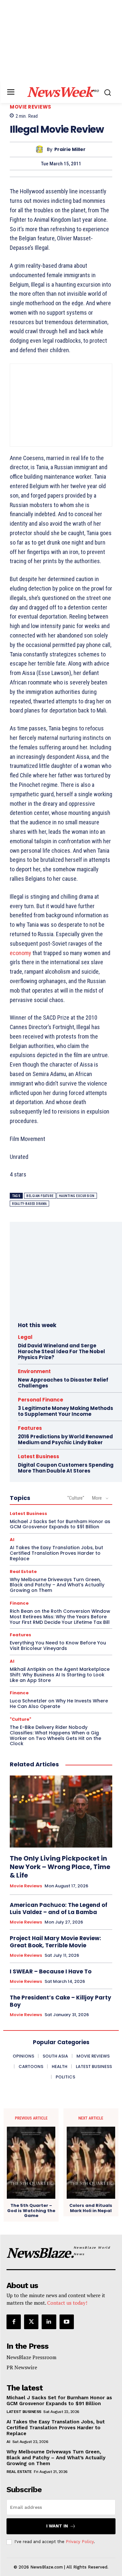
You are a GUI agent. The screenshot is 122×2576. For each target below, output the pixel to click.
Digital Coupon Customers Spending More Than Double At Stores (66, 1468)
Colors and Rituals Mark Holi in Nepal (91, 2208)
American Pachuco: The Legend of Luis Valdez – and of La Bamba (59, 1909)
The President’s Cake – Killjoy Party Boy (61, 2001)
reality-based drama (29, 1204)
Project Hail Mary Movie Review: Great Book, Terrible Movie (55, 1942)
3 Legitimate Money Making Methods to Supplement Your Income (66, 1411)
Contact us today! (67, 2303)
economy (20, 953)
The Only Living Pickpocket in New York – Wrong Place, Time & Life (60, 1867)
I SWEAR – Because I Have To (51, 1971)
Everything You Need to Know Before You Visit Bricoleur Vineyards (58, 1646)
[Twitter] (31, 2322)
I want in (57, 2526)
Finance (19, 1603)
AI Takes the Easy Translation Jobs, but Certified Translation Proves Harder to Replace (56, 1553)
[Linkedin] (49, 2322)
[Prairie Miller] (41, 150)
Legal (25, 1337)
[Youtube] (67, 2322)
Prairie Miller (70, 150)
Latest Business (39, 1456)
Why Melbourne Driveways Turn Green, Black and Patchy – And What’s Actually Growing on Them (57, 1585)
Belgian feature (40, 1196)
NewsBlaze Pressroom (31, 2357)
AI (12, 1540)
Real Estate (23, 1572)
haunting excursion (77, 1196)
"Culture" (76, 1498)
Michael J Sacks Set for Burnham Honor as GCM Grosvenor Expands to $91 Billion (60, 1524)
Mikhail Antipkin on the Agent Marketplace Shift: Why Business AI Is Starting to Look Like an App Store (60, 1675)
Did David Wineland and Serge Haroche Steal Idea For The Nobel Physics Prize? (61, 1351)
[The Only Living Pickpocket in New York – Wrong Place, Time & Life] (61, 1812)
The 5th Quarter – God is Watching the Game (31, 2211)
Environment (34, 1371)
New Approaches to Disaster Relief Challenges (63, 1383)
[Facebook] (14, 2322)
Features (30, 1428)
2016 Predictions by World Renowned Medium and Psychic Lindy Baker (65, 1439)
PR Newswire (22, 2367)
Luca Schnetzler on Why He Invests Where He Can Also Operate (59, 1704)
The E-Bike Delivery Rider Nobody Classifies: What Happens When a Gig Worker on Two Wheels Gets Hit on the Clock (55, 1735)
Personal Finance (41, 1400)
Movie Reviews (31, 107)
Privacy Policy (80, 2542)
